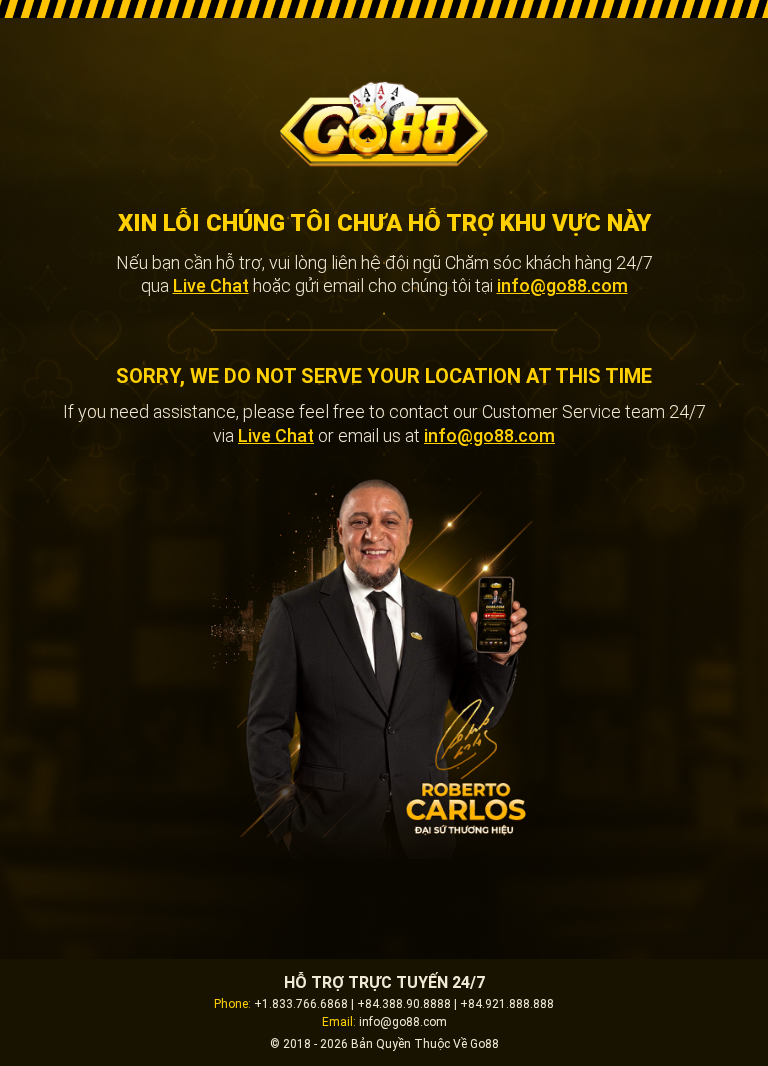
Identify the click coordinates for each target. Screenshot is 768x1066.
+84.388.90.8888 (404, 1004)
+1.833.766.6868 (301, 1004)
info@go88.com (562, 285)
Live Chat (211, 285)
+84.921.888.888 (507, 1004)
